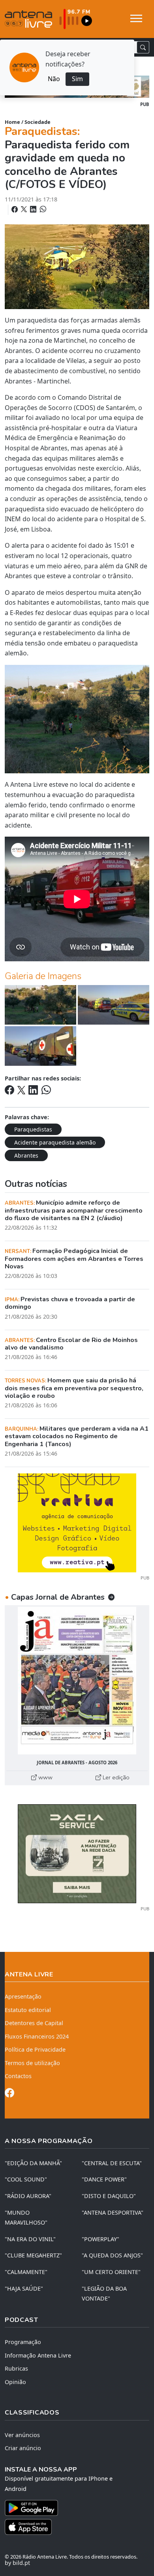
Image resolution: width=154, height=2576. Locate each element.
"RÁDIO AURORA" (28, 2196)
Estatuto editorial (28, 2010)
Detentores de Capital (34, 2023)
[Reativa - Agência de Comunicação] (77, 1522)
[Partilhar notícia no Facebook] (15, 209)
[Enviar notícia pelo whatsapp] (42, 209)
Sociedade (38, 122)
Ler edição (115, 1777)
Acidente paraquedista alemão (55, 1142)
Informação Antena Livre (38, 2355)
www (45, 1777)
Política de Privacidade (35, 2049)
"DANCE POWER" (104, 2179)
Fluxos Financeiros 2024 (37, 2036)
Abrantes (26, 1155)
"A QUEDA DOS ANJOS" (112, 2255)
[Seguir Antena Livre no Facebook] (9, 2094)
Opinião (15, 2382)
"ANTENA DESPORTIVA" (113, 2212)
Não (54, 79)
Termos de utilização (32, 2063)
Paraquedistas (33, 1129)
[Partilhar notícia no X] (25, 209)
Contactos (18, 2076)
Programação (23, 2342)
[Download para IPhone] (77, 2527)
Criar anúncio (23, 2448)
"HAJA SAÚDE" (24, 2288)
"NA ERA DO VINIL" (30, 2239)
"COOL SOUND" (26, 2179)
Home (12, 122)
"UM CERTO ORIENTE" (111, 2272)
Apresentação (23, 1996)
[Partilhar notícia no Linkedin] (34, 209)
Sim (77, 79)
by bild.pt (17, 2563)
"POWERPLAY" (100, 2239)
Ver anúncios (22, 2435)
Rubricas (16, 2368)
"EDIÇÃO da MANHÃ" (33, 2163)
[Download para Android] (72, 2508)
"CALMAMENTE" (26, 2272)
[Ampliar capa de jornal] (77, 1681)
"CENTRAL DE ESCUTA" (112, 2163)
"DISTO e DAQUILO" (109, 2196)
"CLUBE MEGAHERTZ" (33, 2255)
